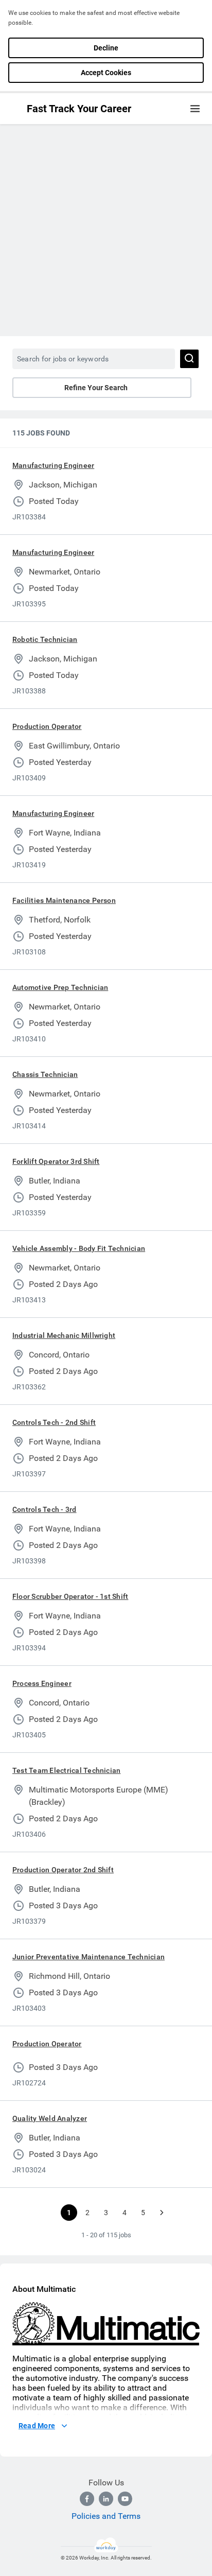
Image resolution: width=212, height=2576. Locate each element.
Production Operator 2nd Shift (63, 1870)
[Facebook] (87, 2499)
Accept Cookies (106, 73)
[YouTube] (125, 2499)
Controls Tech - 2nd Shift (54, 1422)
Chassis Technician (45, 1074)
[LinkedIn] (106, 2499)
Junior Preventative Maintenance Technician (89, 1957)
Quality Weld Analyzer (50, 2118)
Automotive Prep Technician (60, 987)
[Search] (189, 359)
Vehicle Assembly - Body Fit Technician (79, 1248)
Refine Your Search (96, 388)
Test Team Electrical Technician (66, 1770)
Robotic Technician (45, 639)
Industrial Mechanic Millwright (64, 1335)
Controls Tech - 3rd (45, 1509)
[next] (162, 2213)
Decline (106, 48)
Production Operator (47, 726)
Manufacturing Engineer (53, 465)
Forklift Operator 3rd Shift (56, 1161)
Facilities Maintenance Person (64, 900)
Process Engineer (42, 1683)
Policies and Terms (106, 2516)
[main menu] (195, 109)
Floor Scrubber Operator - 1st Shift (70, 1596)
